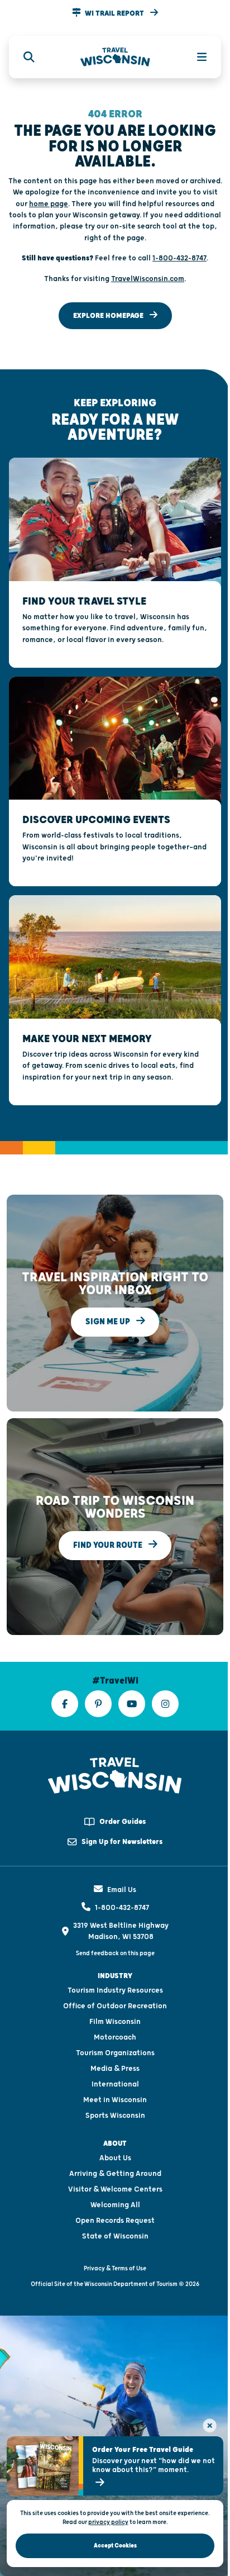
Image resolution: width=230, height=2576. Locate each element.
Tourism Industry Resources (115, 1990)
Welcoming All (115, 2205)
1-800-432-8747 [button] (179, 258)
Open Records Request (115, 2221)
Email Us (122, 1890)
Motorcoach (115, 2037)
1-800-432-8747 (122, 1908)
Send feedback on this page (115, 1953)
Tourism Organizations (115, 2053)
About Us (115, 2158)
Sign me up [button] (109, 1322)
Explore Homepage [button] (109, 316)
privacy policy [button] (108, 2522)
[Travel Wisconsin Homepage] (115, 57)
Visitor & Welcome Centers (115, 2189)
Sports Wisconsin (115, 2116)
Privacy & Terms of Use (115, 2268)
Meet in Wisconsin (115, 2100)
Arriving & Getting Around (115, 2174)
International (115, 2084)
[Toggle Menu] (195, 57)
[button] (115, 13)
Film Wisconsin (115, 2022)
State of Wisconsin (115, 2236)
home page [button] (49, 204)
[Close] (210, 2425)
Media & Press (115, 2069)
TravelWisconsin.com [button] (148, 279)
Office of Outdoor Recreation (115, 2006)
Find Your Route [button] (109, 1545)
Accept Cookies (115, 2546)
